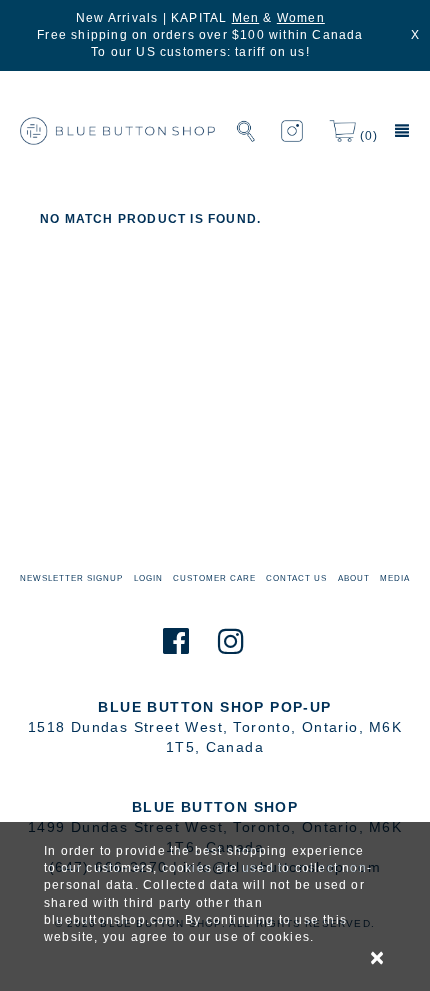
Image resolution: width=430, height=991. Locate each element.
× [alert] (378, 958)
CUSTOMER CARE (214, 578)
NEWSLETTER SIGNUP (71, 578)
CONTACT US (296, 578)
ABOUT (354, 578)
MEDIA (395, 578)
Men (246, 18)
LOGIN (148, 578)
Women (301, 18)
